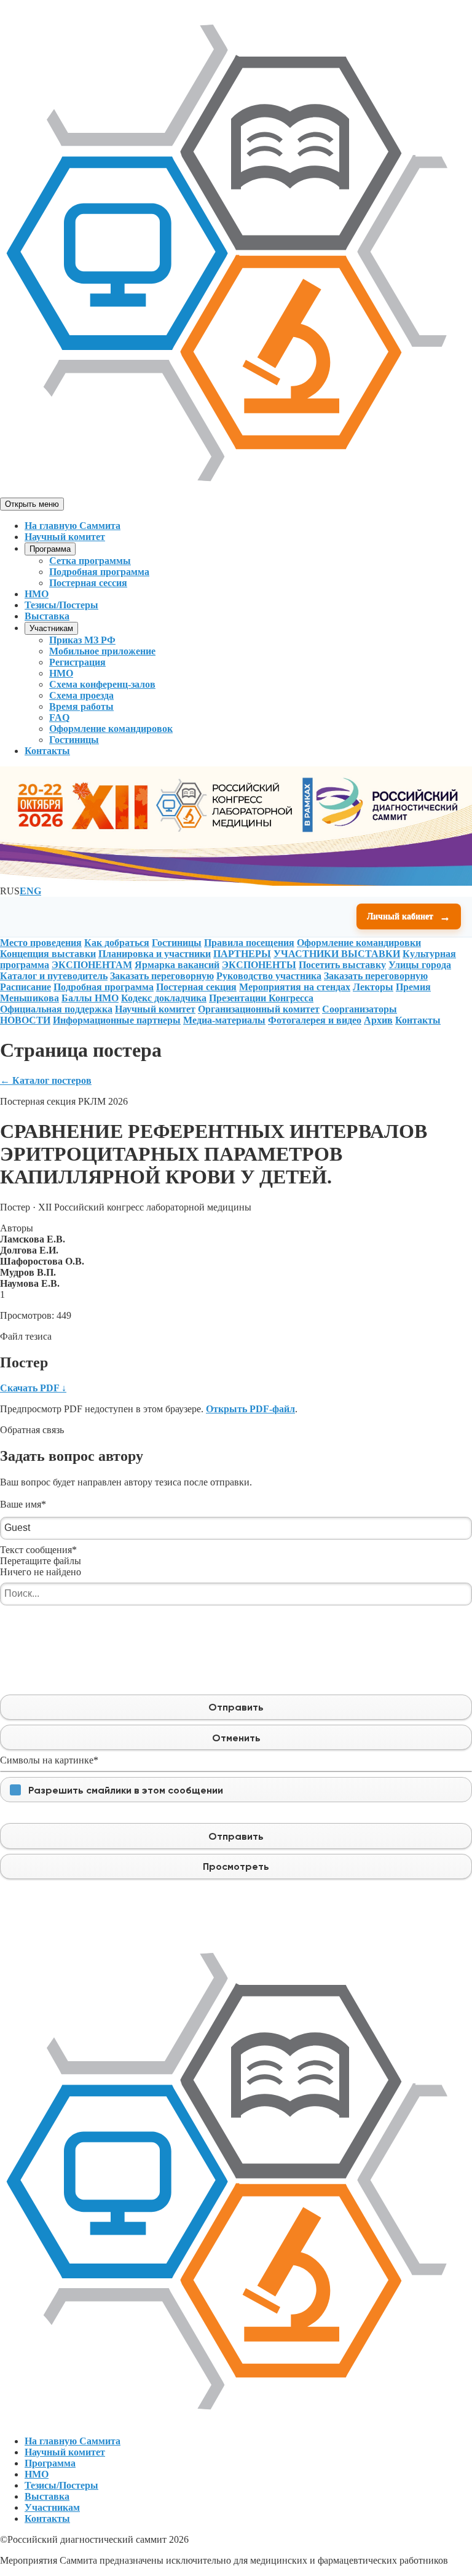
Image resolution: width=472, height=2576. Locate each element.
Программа (50, 549)
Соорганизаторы (360, 1009)
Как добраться (117, 943)
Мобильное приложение (102, 651)
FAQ (59, 718)
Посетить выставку (342, 965)
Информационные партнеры (117, 1020)
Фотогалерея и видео (315, 1020)
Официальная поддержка (56, 1009)
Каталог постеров (46, 1080)
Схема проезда (81, 695)
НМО (37, 594)
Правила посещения (249, 943)
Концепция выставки (48, 954)
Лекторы (373, 987)
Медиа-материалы (224, 1020)
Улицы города (420, 965)
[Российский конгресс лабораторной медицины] (236, 492)
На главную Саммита (73, 526)
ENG (30, 891)
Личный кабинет (409, 916)
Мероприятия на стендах (295, 987)
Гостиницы (74, 740)
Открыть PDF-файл (250, 1409)
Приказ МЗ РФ (82, 640)
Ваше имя (23, 1504)
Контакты (47, 751)
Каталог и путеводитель (54, 976)
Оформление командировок (111, 729)
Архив (378, 1020)
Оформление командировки (359, 943)
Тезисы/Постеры (61, 605)
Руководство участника (269, 976)
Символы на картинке (49, 1760)
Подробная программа (99, 572)
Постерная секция (196, 987)
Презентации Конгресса (261, 998)
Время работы (81, 706)
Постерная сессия (88, 583)
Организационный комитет (259, 1009)
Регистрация (77, 662)
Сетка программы (90, 561)
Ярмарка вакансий (177, 965)
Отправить (236, 1707)
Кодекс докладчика (164, 998)
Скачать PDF (33, 1388)
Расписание (26, 987)
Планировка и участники (155, 954)
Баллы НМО (90, 998)
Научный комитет (65, 537)
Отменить (236, 1738)
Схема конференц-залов (102, 684)
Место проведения (41, 943)
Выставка (47, 616)
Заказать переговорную (162, 976)
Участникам (51, 628)
